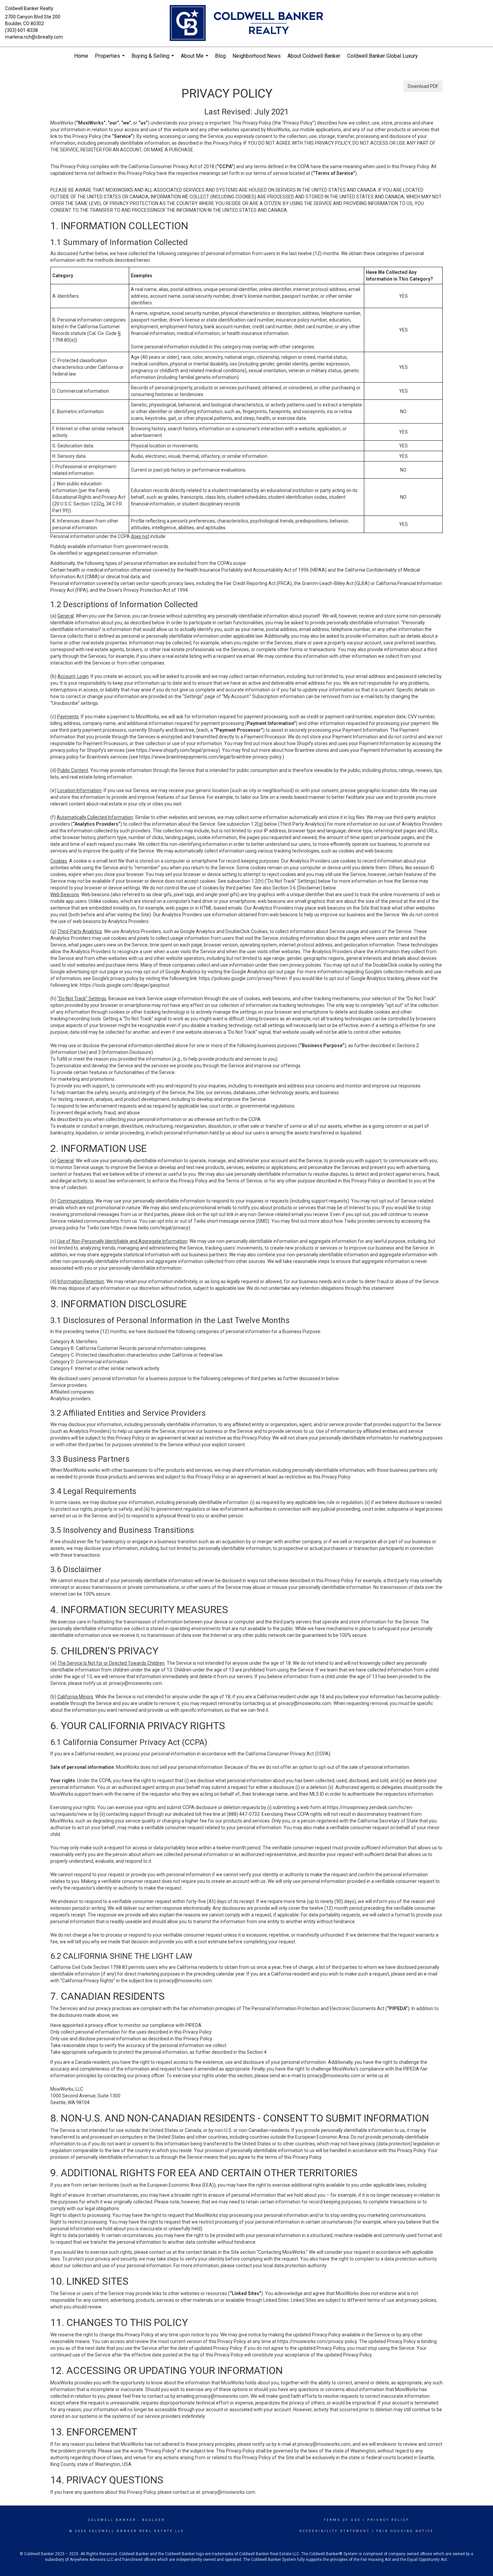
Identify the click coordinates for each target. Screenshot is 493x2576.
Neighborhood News (257, 56)
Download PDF (423, 86)
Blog (220, 56)
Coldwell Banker (112, 2520)
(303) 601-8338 (21, 30)
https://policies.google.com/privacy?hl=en (243, 978)
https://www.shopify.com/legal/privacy (177, 750)
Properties (111, 59)
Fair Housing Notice (405, 2531)
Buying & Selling (154, 59)
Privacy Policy (388, 2520)
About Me (195, 59)
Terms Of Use (342, 2520)
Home (81, 56)
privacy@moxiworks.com (135, 1683)
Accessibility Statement (335, 2531)
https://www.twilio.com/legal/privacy (150, 1228)
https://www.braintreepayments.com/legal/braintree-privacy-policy (210, 757)
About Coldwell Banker (314, 56)
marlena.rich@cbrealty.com (34, 37)
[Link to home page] (246, 23)
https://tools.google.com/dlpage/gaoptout (125, 985)
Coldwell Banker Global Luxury (382, 56)
